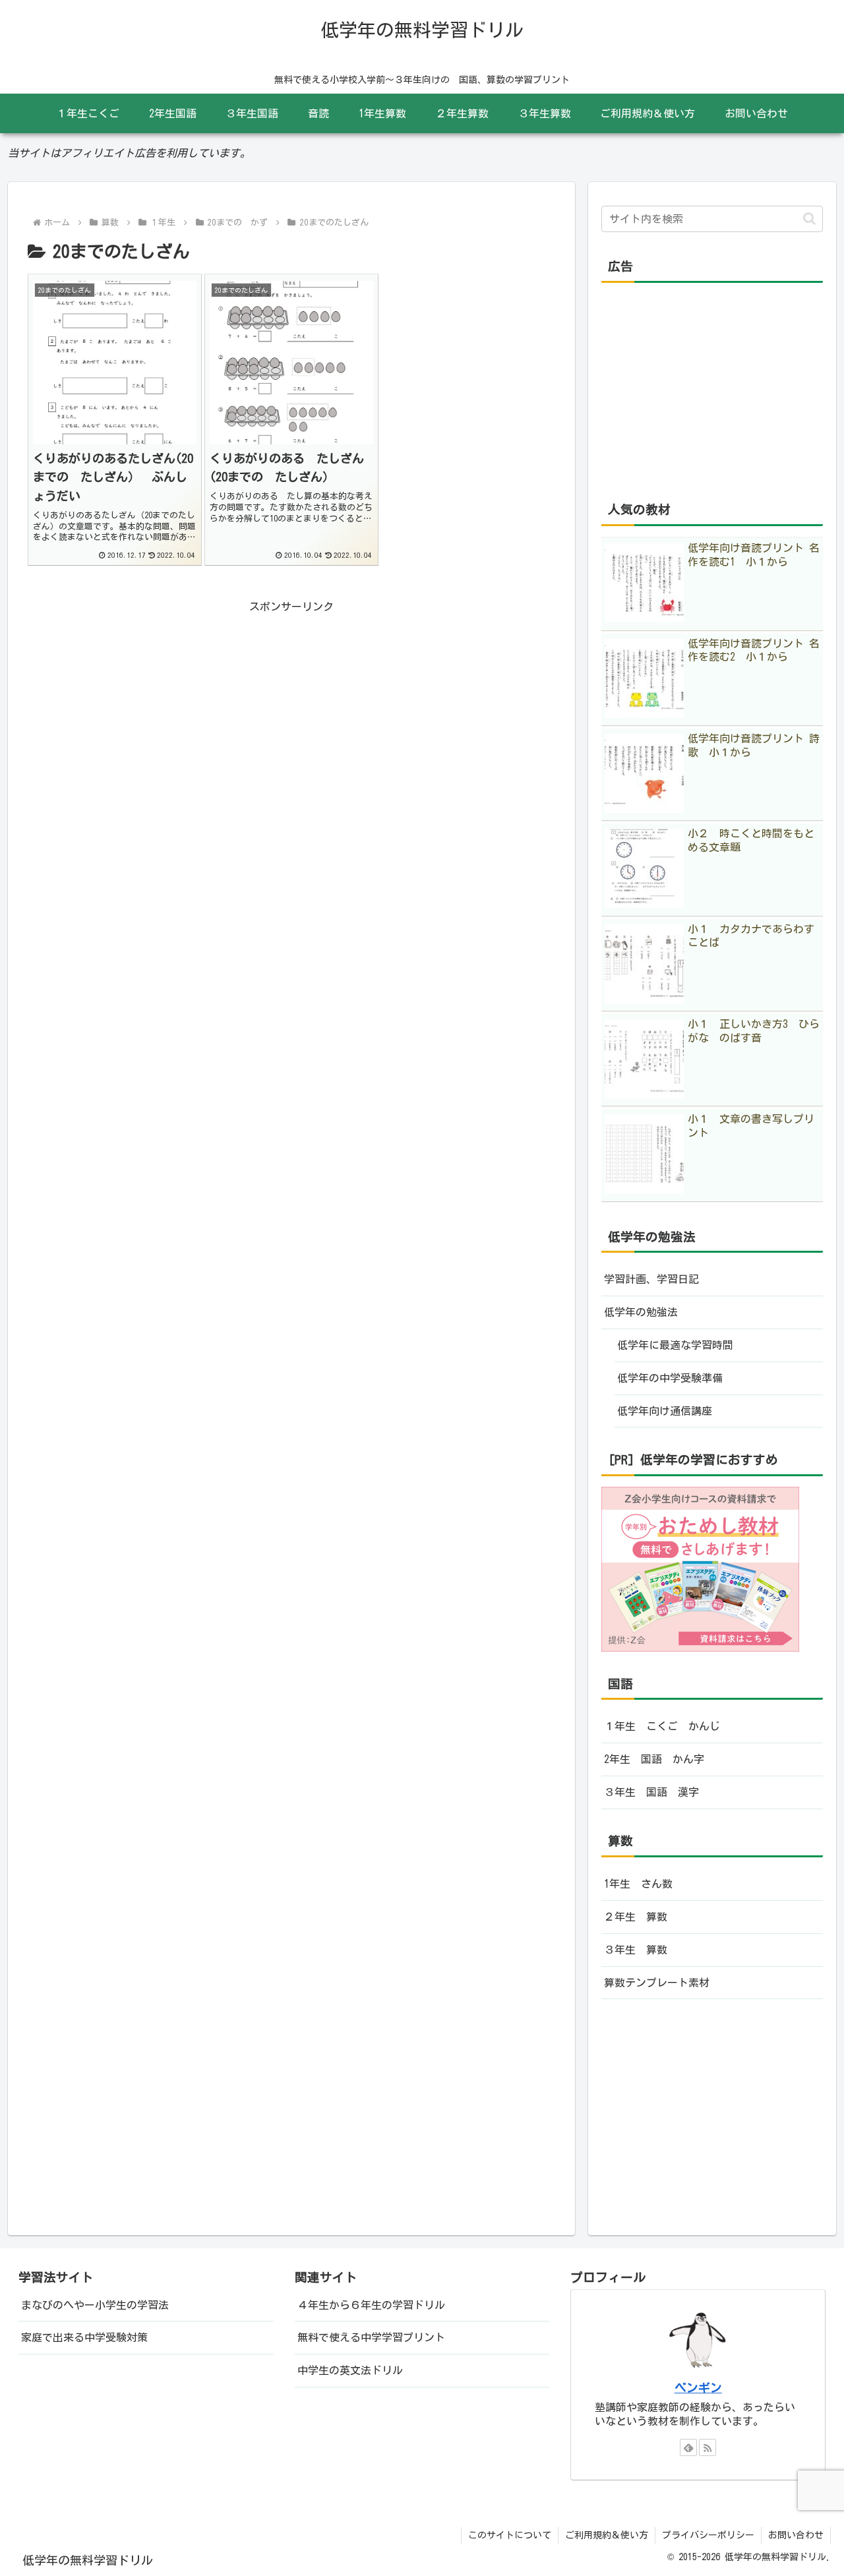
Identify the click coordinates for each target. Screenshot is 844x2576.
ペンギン (698, 2388)
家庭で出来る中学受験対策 (84, 2337)
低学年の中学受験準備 (670, 1378)
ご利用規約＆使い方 (607, 2535)
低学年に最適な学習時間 (675, 1345)
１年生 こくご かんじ (662, 1726)
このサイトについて (510, 2535)
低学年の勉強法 (641, 1312)
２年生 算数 (636, 1917)
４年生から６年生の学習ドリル (371, 2305)
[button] (809, 219)
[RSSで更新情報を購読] (708, 2447)
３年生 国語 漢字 (651, 1792)
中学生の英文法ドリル (350, 2370)
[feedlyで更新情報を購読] (688, 2447)
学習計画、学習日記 (651, 1279)
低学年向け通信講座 (665, 1411)
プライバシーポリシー (708, 2535)
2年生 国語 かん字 (654, 1759)
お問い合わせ (796, 2535)
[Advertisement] (291, 709)
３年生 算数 (636, 1950)
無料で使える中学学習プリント (371, 2337)
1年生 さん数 (638, 1884)
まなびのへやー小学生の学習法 (95, 2305)
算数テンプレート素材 (657, 1983)
